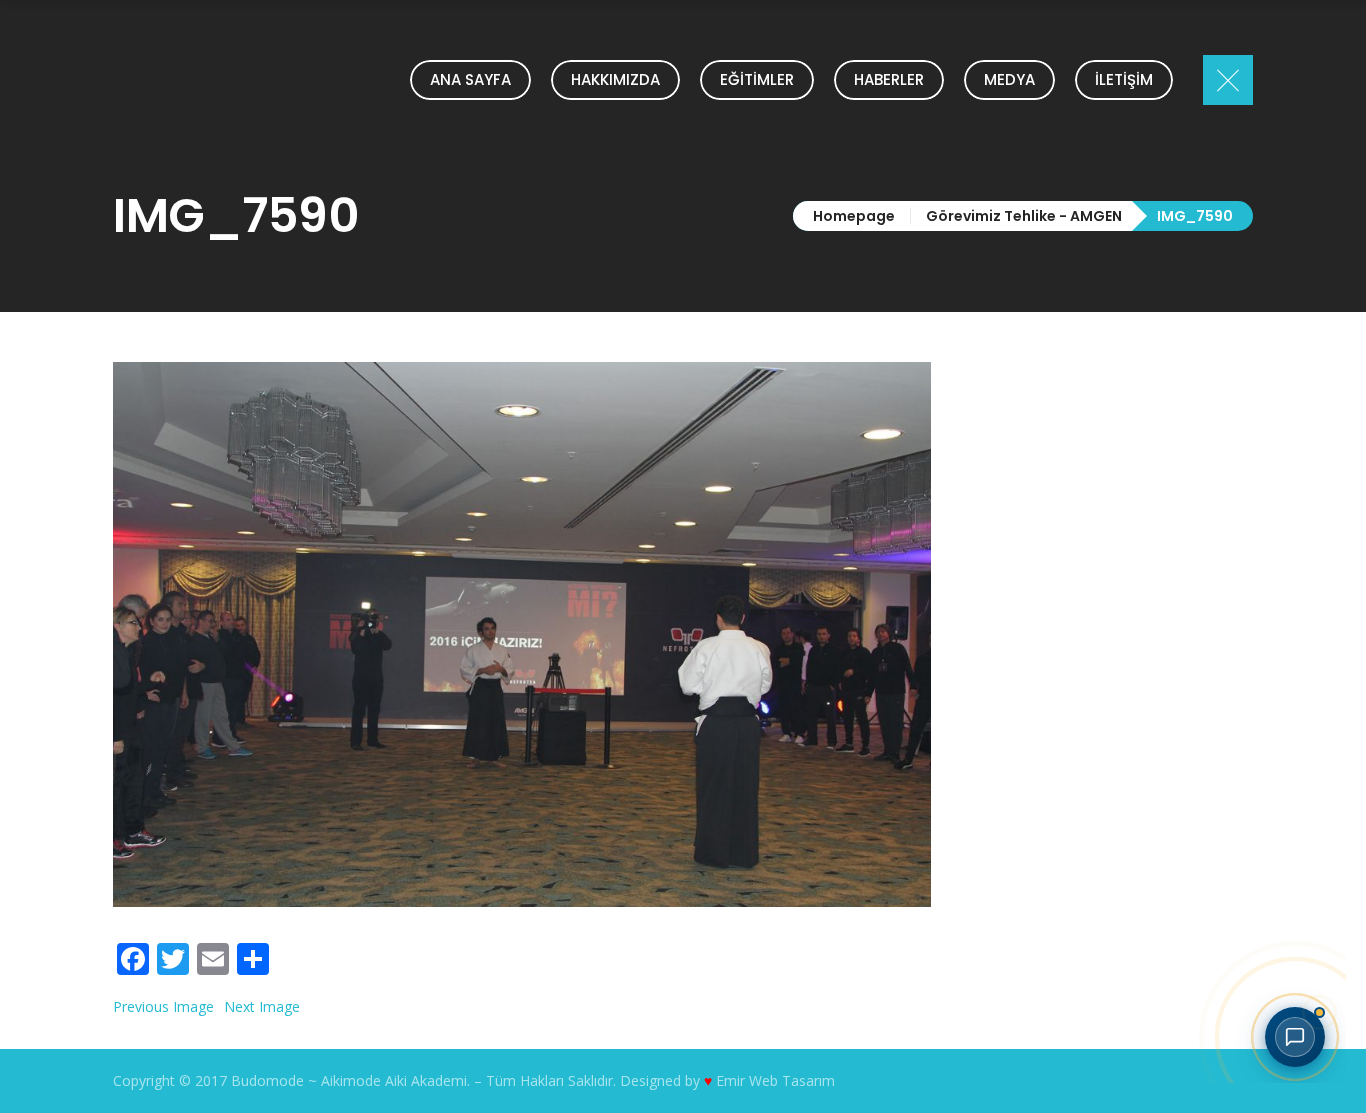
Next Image (262, 1006)
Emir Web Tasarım (775, 1080)
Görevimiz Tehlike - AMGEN (1024, 216)
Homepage (854, 216)
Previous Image (163, 1006)
